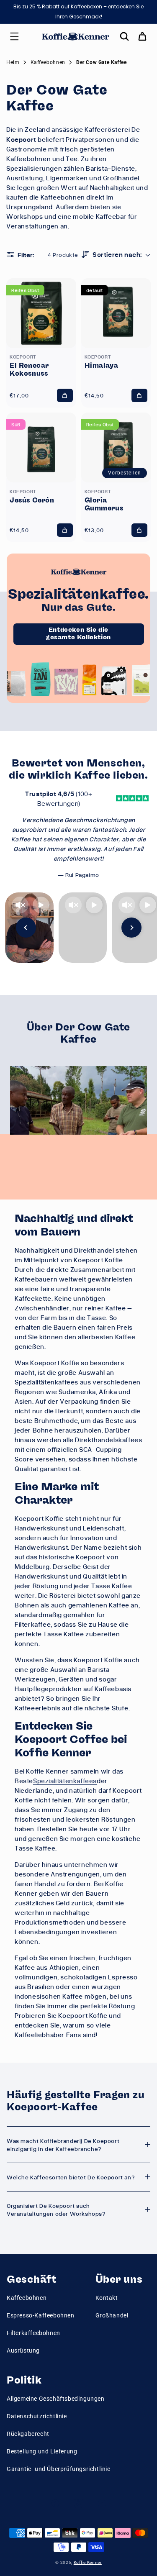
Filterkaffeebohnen (33, 2333)
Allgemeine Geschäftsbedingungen (56, 2399)
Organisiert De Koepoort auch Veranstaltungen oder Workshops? (56, 2209)
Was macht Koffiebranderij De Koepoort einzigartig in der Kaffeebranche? (63, 2145)
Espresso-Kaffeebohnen (41, 2315)
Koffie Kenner (88, 2562)
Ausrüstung (23, 2350)
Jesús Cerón (32, 500)
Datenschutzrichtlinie (37, 2416)
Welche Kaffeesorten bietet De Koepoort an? (71, 2177)
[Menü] (14, 36)
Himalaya (102, 366)
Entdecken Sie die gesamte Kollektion (78, 634)
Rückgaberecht (28, 2434)
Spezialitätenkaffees (65, 1781)
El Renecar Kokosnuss (29, 370)
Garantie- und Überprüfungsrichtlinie (59, 2469)
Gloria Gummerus (104, 504)
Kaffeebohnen (27, 2298)
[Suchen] (124, 36)
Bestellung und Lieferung (42, 2451)
